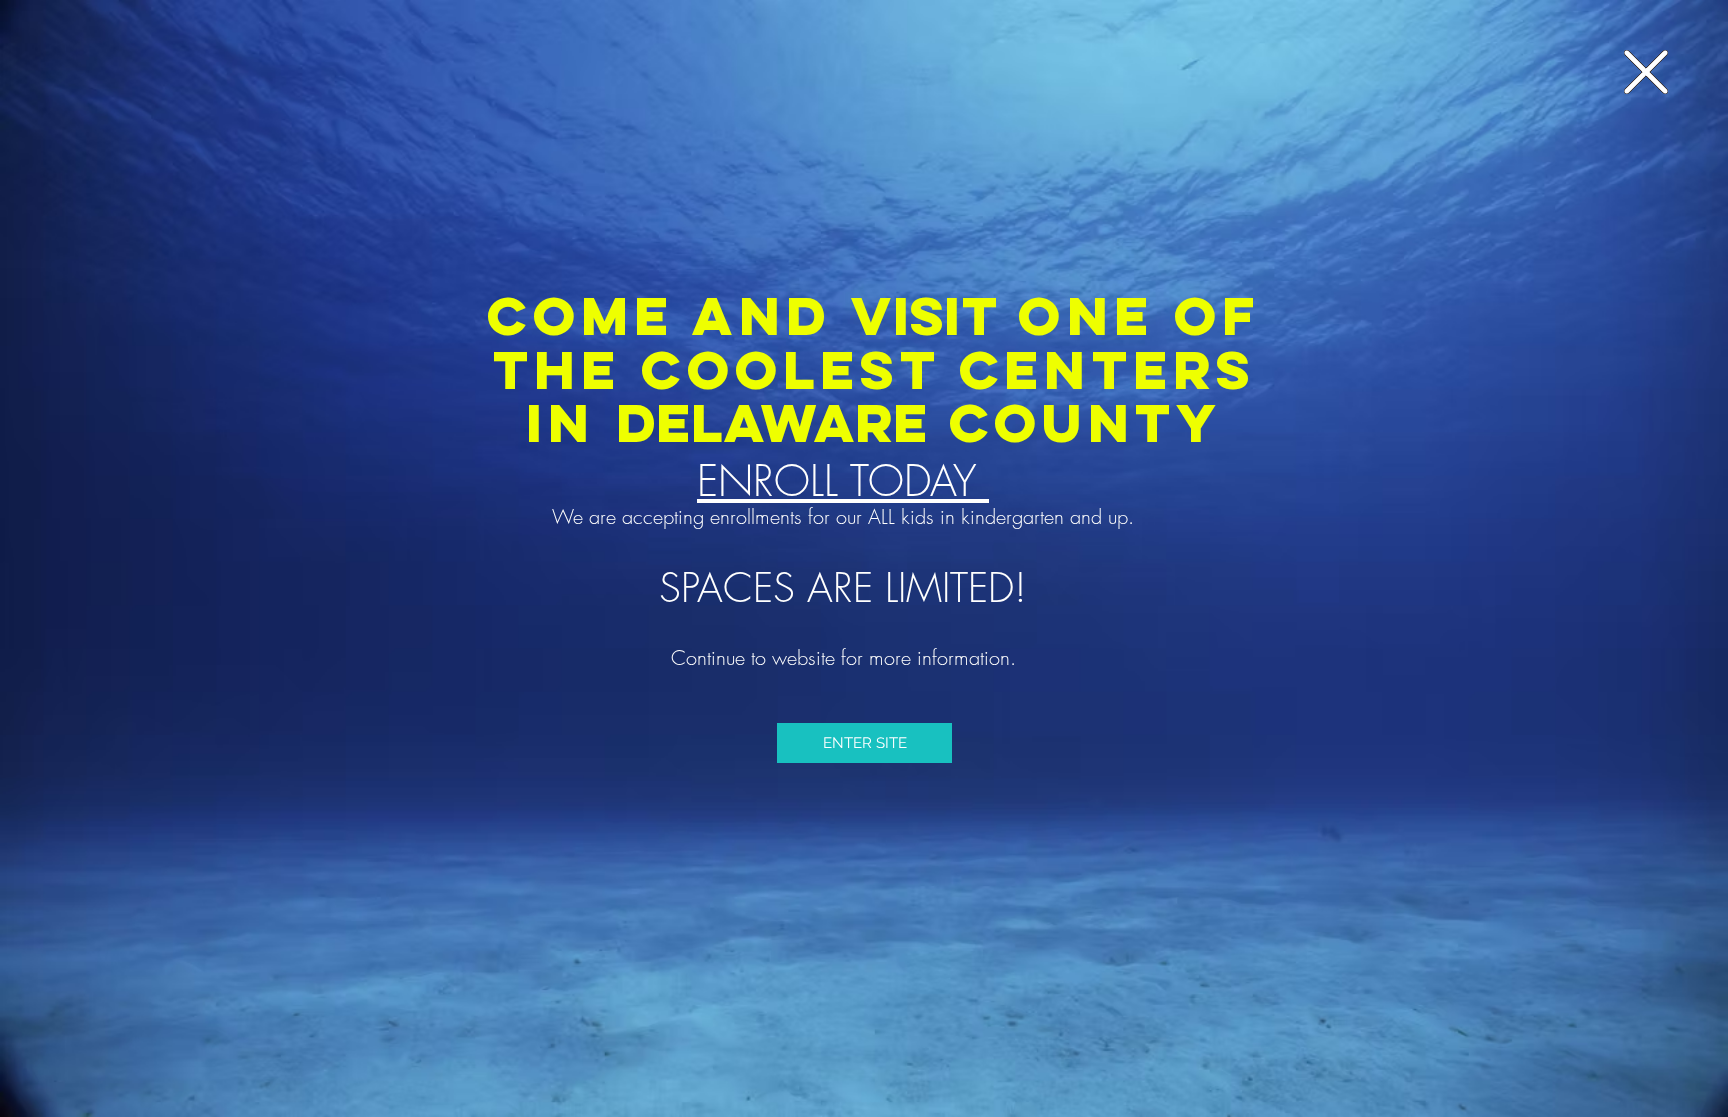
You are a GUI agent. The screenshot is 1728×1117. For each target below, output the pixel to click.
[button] (1646, 72)
